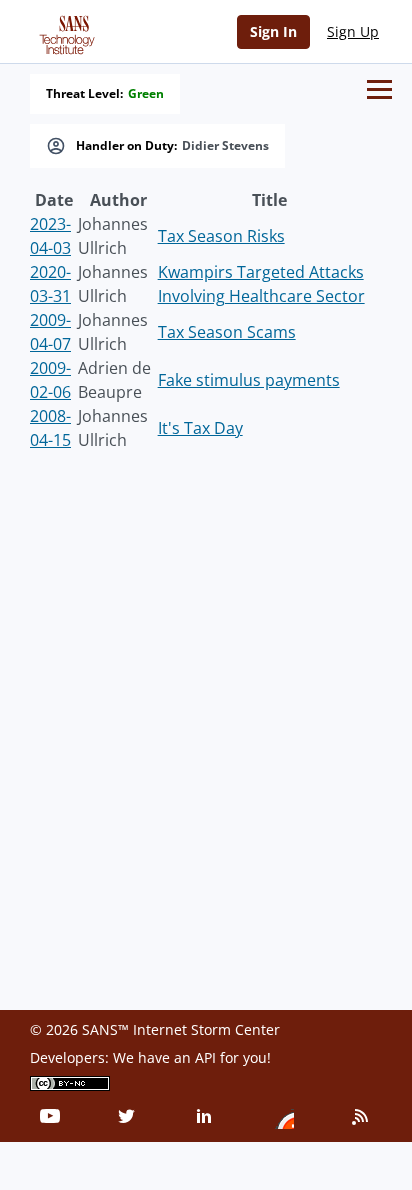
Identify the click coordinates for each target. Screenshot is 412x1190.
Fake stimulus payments (249, 380)
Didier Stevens (225, 146)
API (205, 1057)
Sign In (273, 31)
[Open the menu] (379, 89)
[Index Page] (64, 31)
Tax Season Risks (221, 236)
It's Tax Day (200, 428)
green (146, 94)
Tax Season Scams (227, 332)
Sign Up (353, 31)
